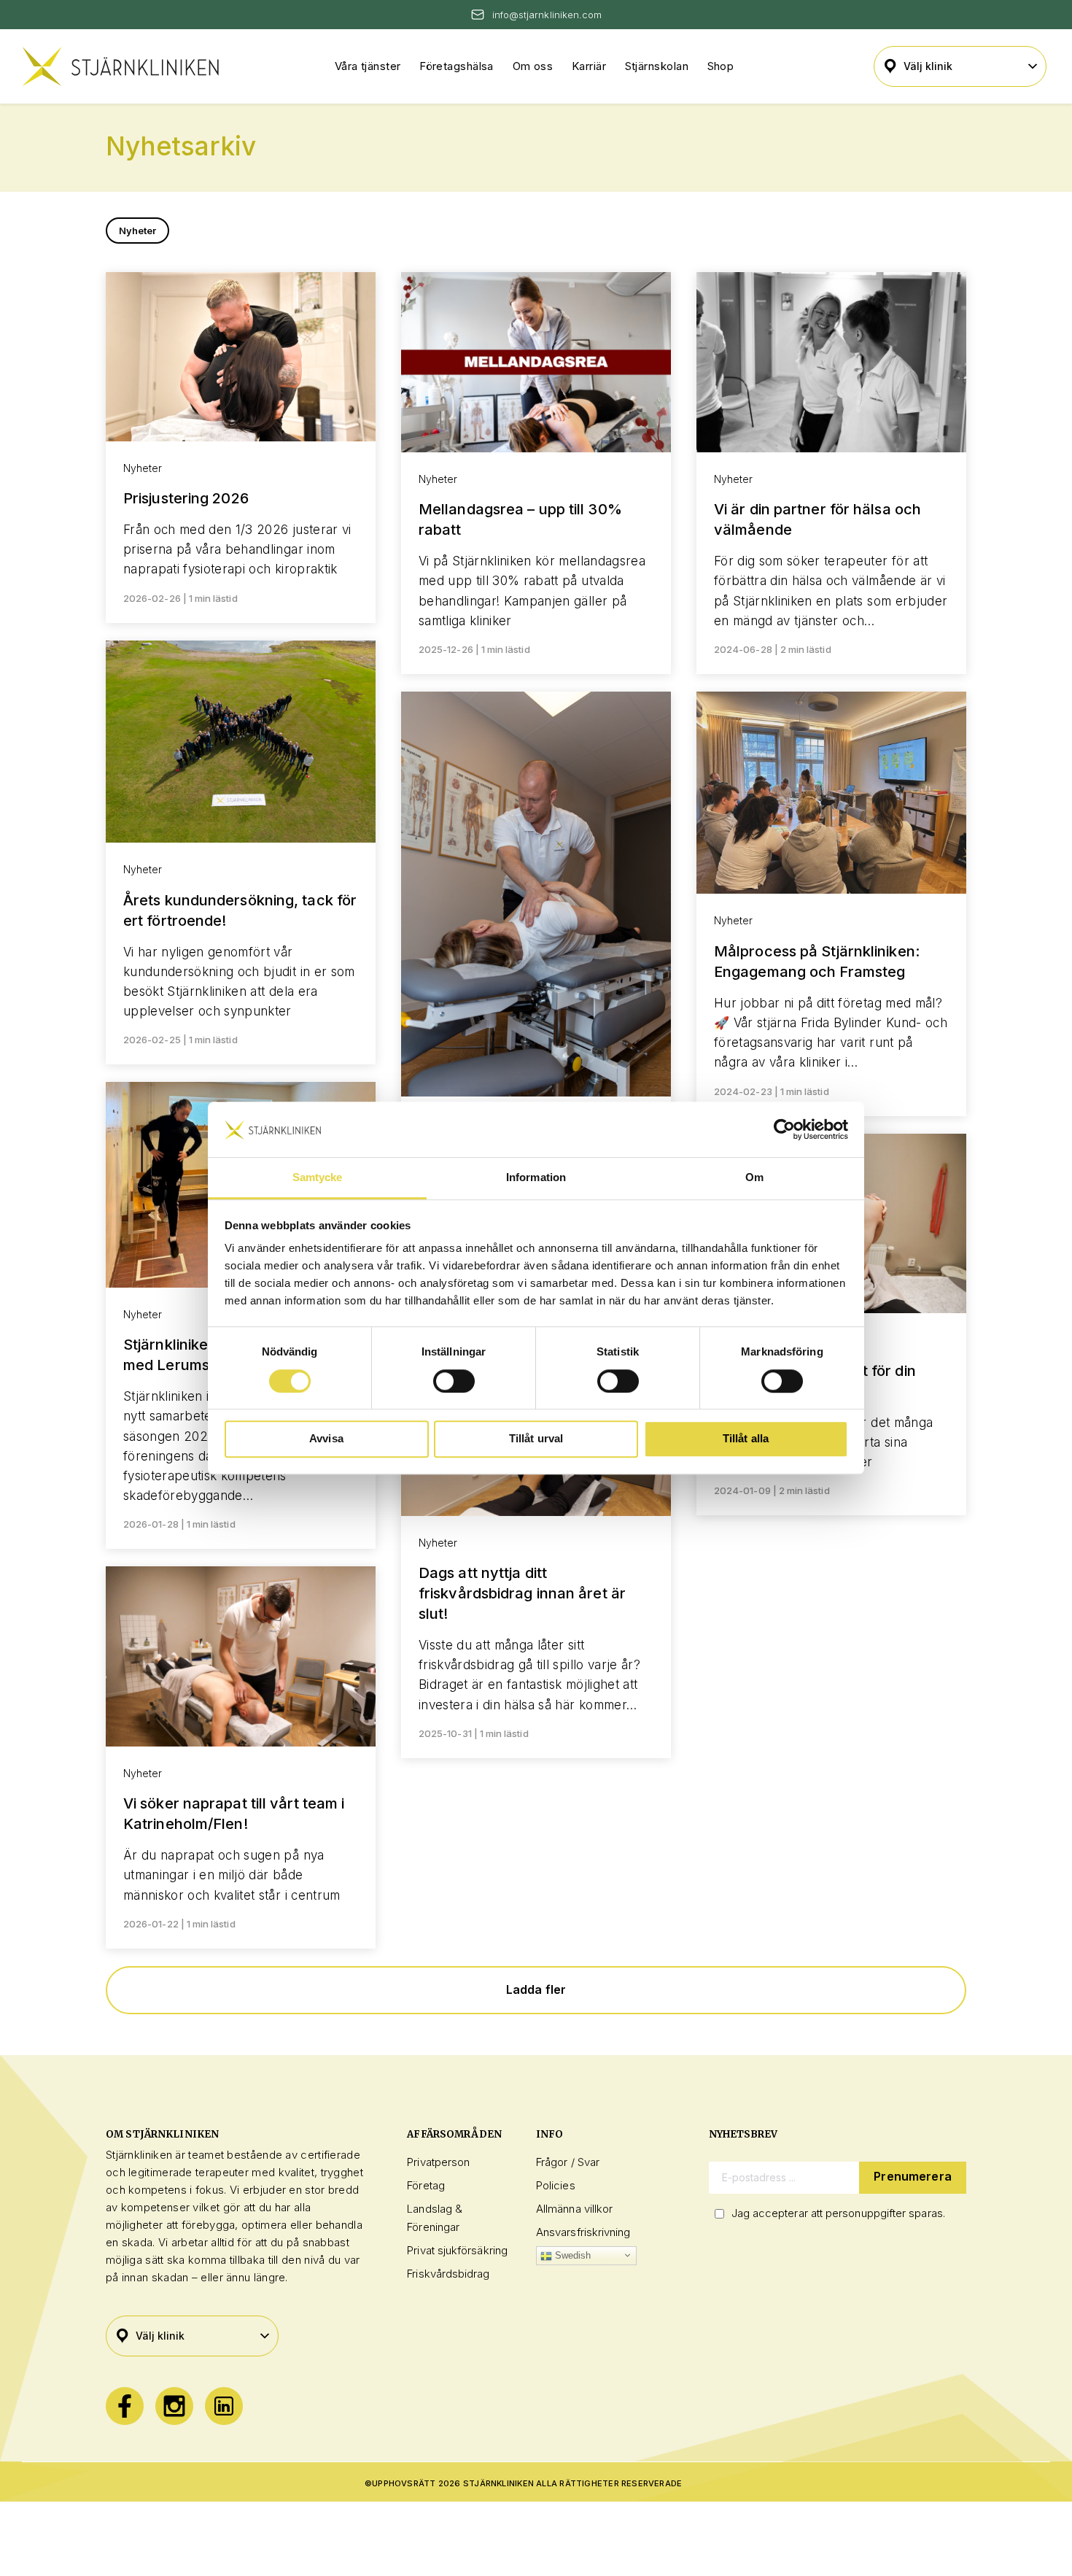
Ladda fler (536, 1989)
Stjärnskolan (657, 66)
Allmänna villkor (574, 2209)
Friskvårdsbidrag (448, 2274)
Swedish (572, 2255)
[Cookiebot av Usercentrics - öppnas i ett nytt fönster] (784, 1129)
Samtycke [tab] (318, 1178)
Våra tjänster (368, 66)
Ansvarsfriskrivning (583, 2232)
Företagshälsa (457, 66)
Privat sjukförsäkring (457, 2250)
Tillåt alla (746, 1438)
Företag (426, 2185)
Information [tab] (536, 1178)
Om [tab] (754, 1178)
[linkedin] (224, 2406)
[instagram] (174, 2406)
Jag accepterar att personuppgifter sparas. (838, 2213)
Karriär (589, 66)
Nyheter (138, 231)
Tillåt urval (536, 1438)
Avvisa (326, 1438)
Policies (556, 2185)
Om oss (533, 66)
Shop (721, 66)
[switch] (454, 1381)
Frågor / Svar (568, 2162)
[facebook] (125, 2406)
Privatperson (438, 2162)
